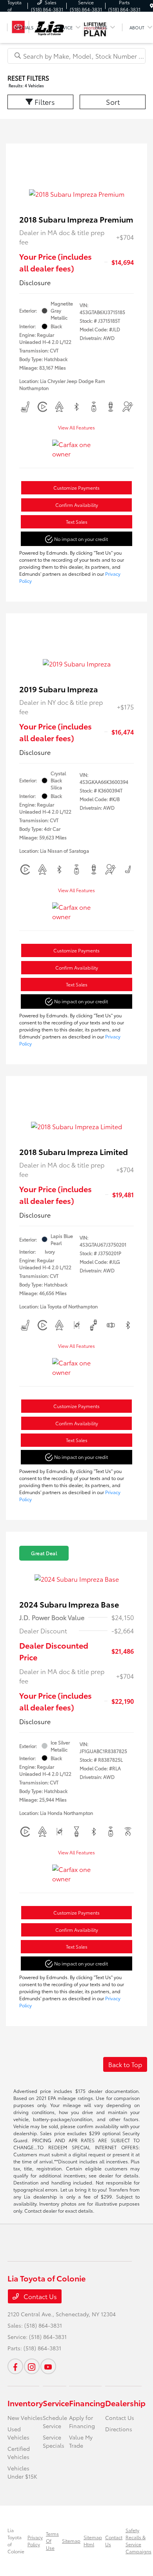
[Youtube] (48, 2366)
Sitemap (71, 2541)
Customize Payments (76, 488)
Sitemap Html (93, 2541)
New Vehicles (25, 2418)
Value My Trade (81, 2441)
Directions (119, 2429)
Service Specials (54, 2441)
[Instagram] (32, 2366)
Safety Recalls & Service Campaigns (138, 2541)
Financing (87, 2403)
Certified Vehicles (19, 2453)
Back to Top (125, 2064)
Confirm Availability (77, 505)
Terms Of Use (52, 2541)
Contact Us (39, 2296)
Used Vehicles (18, 2433)
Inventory (25, 2403)
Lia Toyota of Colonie (16, 2541)
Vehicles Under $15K (22, 2472)
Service (56, 2403)
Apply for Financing (82, 2422)
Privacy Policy (35, 2541)
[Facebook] (15, 2366)
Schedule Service (55, 2422)
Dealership (125, 2403)
